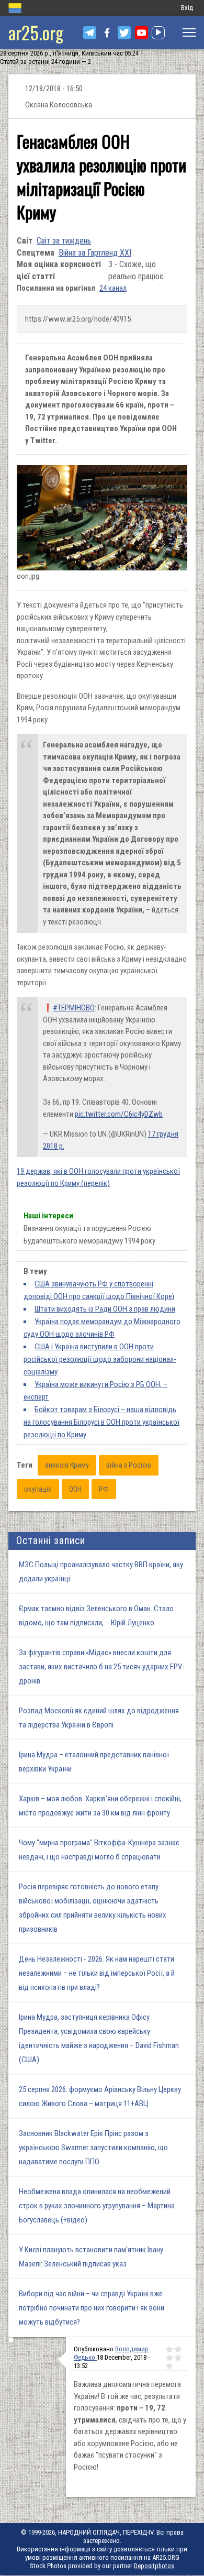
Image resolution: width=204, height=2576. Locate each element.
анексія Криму (67, 1465)
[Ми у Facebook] (107, 33)
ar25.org (36, 32)
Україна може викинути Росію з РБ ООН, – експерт (95, 1391)
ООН (75, 1489)
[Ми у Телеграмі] (90, 33)
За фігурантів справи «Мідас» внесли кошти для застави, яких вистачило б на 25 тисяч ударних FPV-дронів (102, 1667)
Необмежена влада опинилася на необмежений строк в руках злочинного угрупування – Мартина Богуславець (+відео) (97, 2206)
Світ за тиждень (64, 241)
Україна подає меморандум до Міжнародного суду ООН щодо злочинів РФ (102, 1328)
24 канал (113, 288)
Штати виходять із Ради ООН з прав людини (105, 1309)
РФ (104, 1489)
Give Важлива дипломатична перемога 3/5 (169, 2358)
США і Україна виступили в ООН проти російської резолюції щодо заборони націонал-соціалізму (100, 1359)
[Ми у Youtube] (141, 33)
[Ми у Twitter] (124, 33)
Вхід (187, 8)
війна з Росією (129, 1465)
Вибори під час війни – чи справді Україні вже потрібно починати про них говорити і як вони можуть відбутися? (92, 2308)
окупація (38, 1489)
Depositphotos (154, 2566)
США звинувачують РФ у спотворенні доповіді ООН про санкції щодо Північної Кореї (99, 1290)
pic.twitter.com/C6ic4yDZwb (119, 1114)
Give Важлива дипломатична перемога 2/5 (178, 2349)
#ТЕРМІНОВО (74, 1008)
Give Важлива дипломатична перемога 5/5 (169, 2366)
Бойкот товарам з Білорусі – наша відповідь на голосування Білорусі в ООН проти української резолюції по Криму (101, 1422)
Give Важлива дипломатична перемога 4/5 (178, 2358)
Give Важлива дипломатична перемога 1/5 (169, 2349)
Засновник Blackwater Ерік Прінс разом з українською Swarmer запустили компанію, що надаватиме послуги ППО (93, 2148)
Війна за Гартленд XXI (95, 253)
